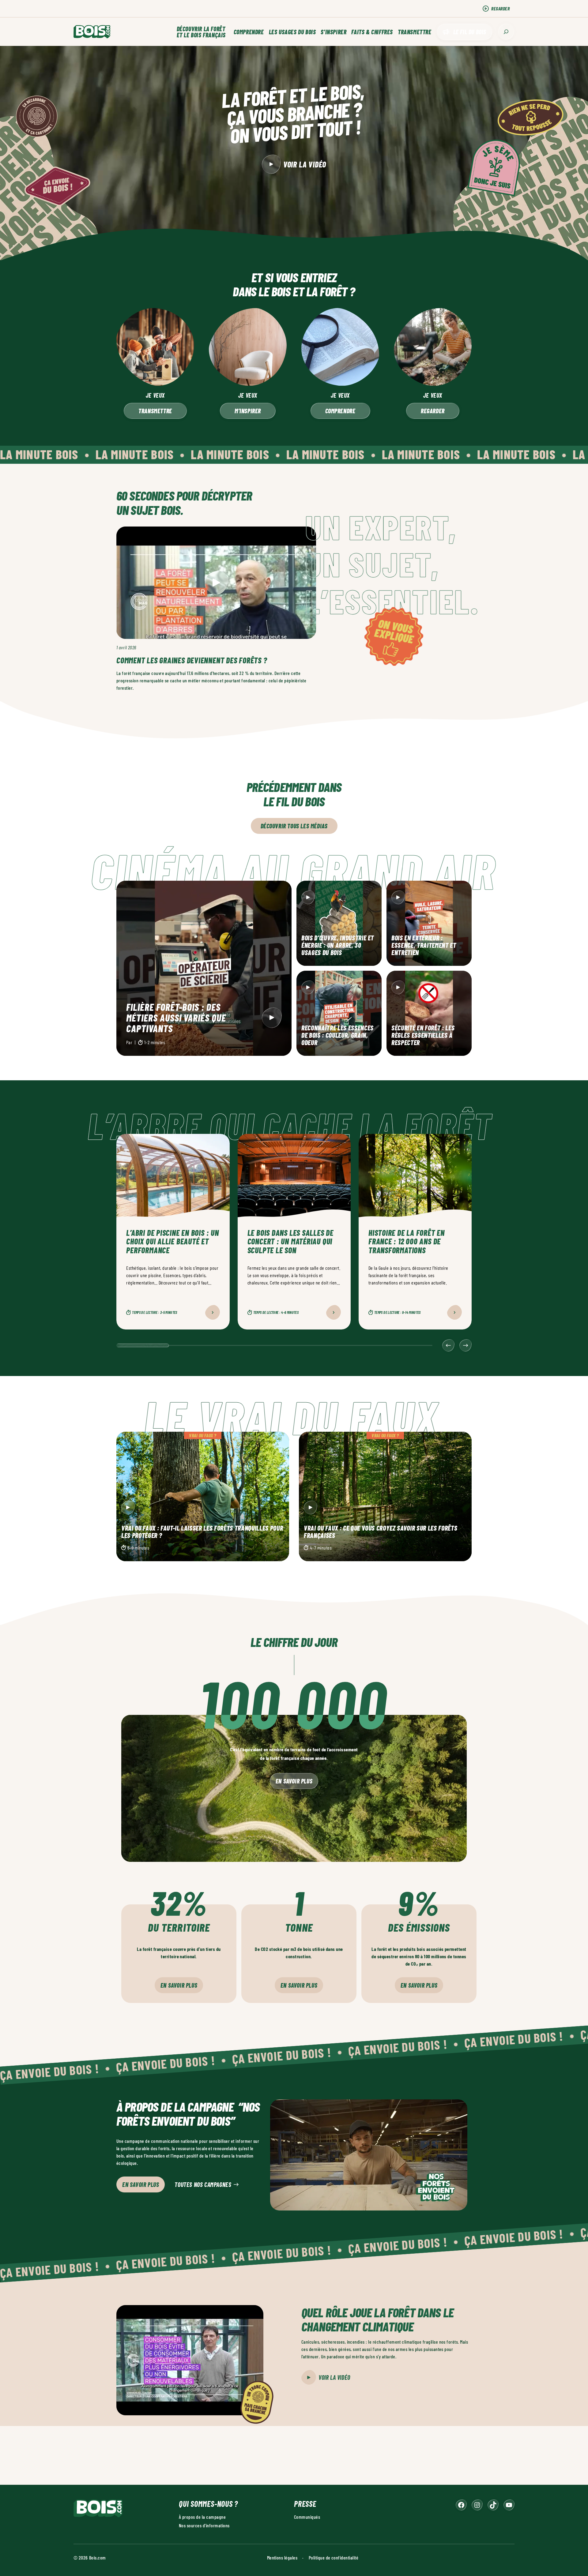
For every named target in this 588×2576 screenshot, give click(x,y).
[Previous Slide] (448, 1345)
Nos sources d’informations (204, 2525)
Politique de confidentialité (334, 2557)
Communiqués (307, 2517)
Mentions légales (282, 2557)
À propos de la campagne (202, 2517)
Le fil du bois (470, 32)
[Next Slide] (466, 1345)
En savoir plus (294, 1781)
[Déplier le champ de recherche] (506, 32)
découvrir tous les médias (294, 826)
